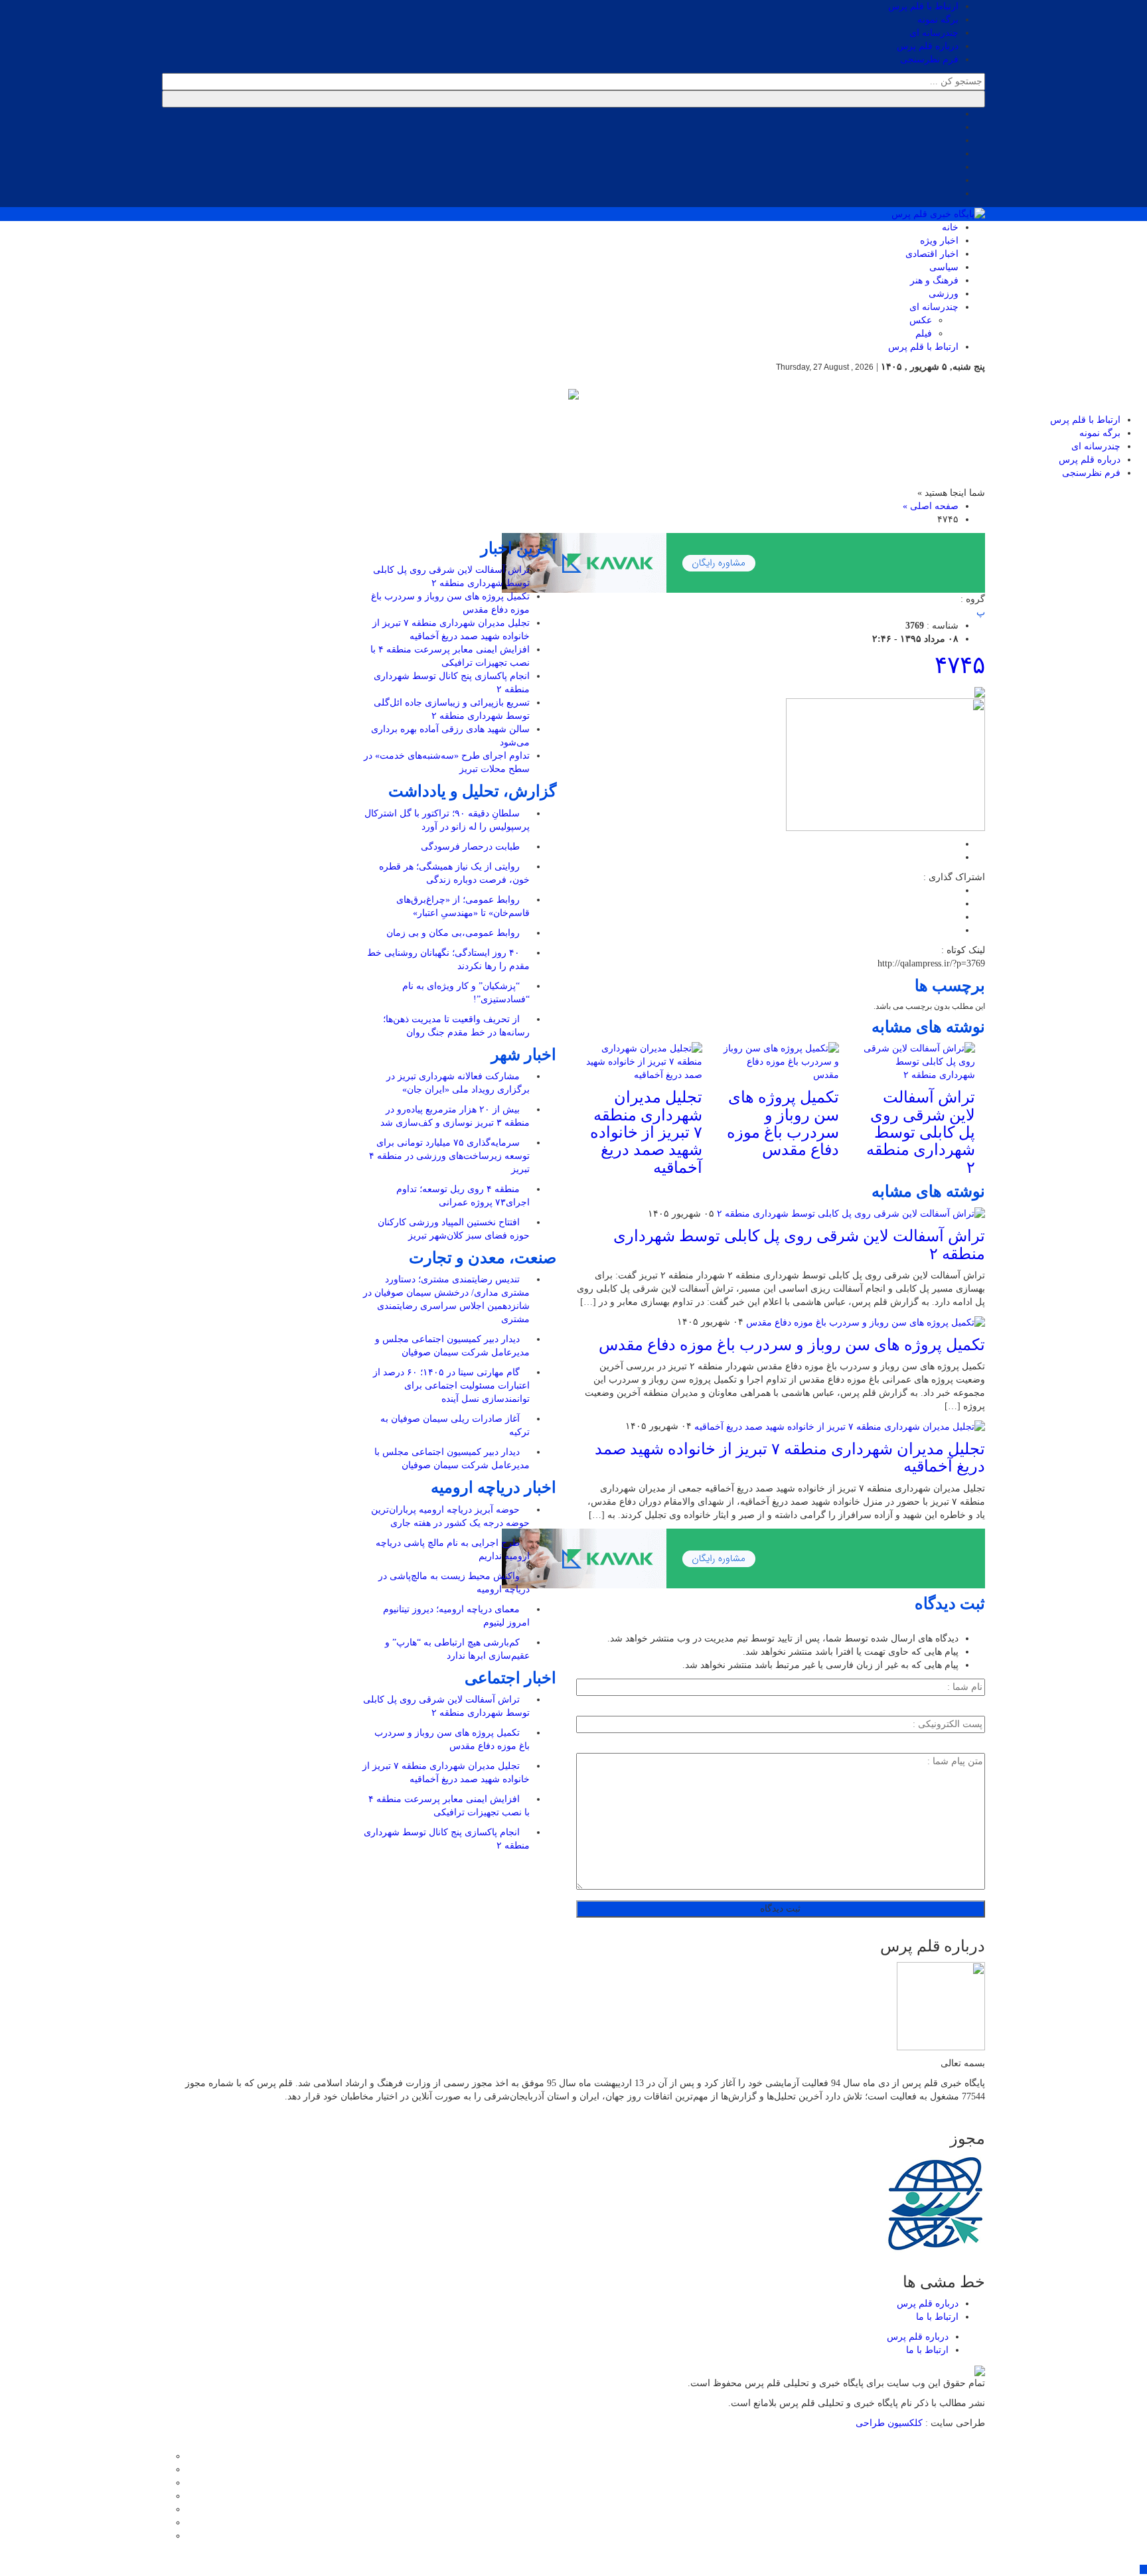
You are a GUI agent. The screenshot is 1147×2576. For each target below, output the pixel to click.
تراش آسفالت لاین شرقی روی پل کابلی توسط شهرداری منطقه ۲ (921, 1132)
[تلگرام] (166, 2496)
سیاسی (944, 267)
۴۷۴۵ (960, 665)
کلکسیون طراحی (890, 2423)
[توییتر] (166, 2469)
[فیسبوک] (166, 2456)
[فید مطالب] (166, 2536)
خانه (950, 227)
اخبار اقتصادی (932, 254)
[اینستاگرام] (166, 2483)
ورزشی (944, 294)
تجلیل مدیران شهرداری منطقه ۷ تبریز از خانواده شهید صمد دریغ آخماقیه (646, 1132)
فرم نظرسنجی (929, 59)
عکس (921, 320)
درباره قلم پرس (928, 46)
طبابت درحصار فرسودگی (472, 847)
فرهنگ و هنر (934, 280)
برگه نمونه (938, 20)
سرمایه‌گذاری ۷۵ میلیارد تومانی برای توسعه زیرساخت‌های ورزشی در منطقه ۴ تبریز (449, 1156)
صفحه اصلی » (931, 506)
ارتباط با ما (937, 2317)
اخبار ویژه (939, 241)
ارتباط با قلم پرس (923, 6)
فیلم (924, 334)
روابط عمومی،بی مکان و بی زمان (454, 933)
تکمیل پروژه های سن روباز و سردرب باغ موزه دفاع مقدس (783, 1123)
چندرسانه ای (934, 33)
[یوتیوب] (166, 2523)
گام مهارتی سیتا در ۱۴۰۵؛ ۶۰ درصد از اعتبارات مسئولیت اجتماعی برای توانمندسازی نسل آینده (451, 1386)
